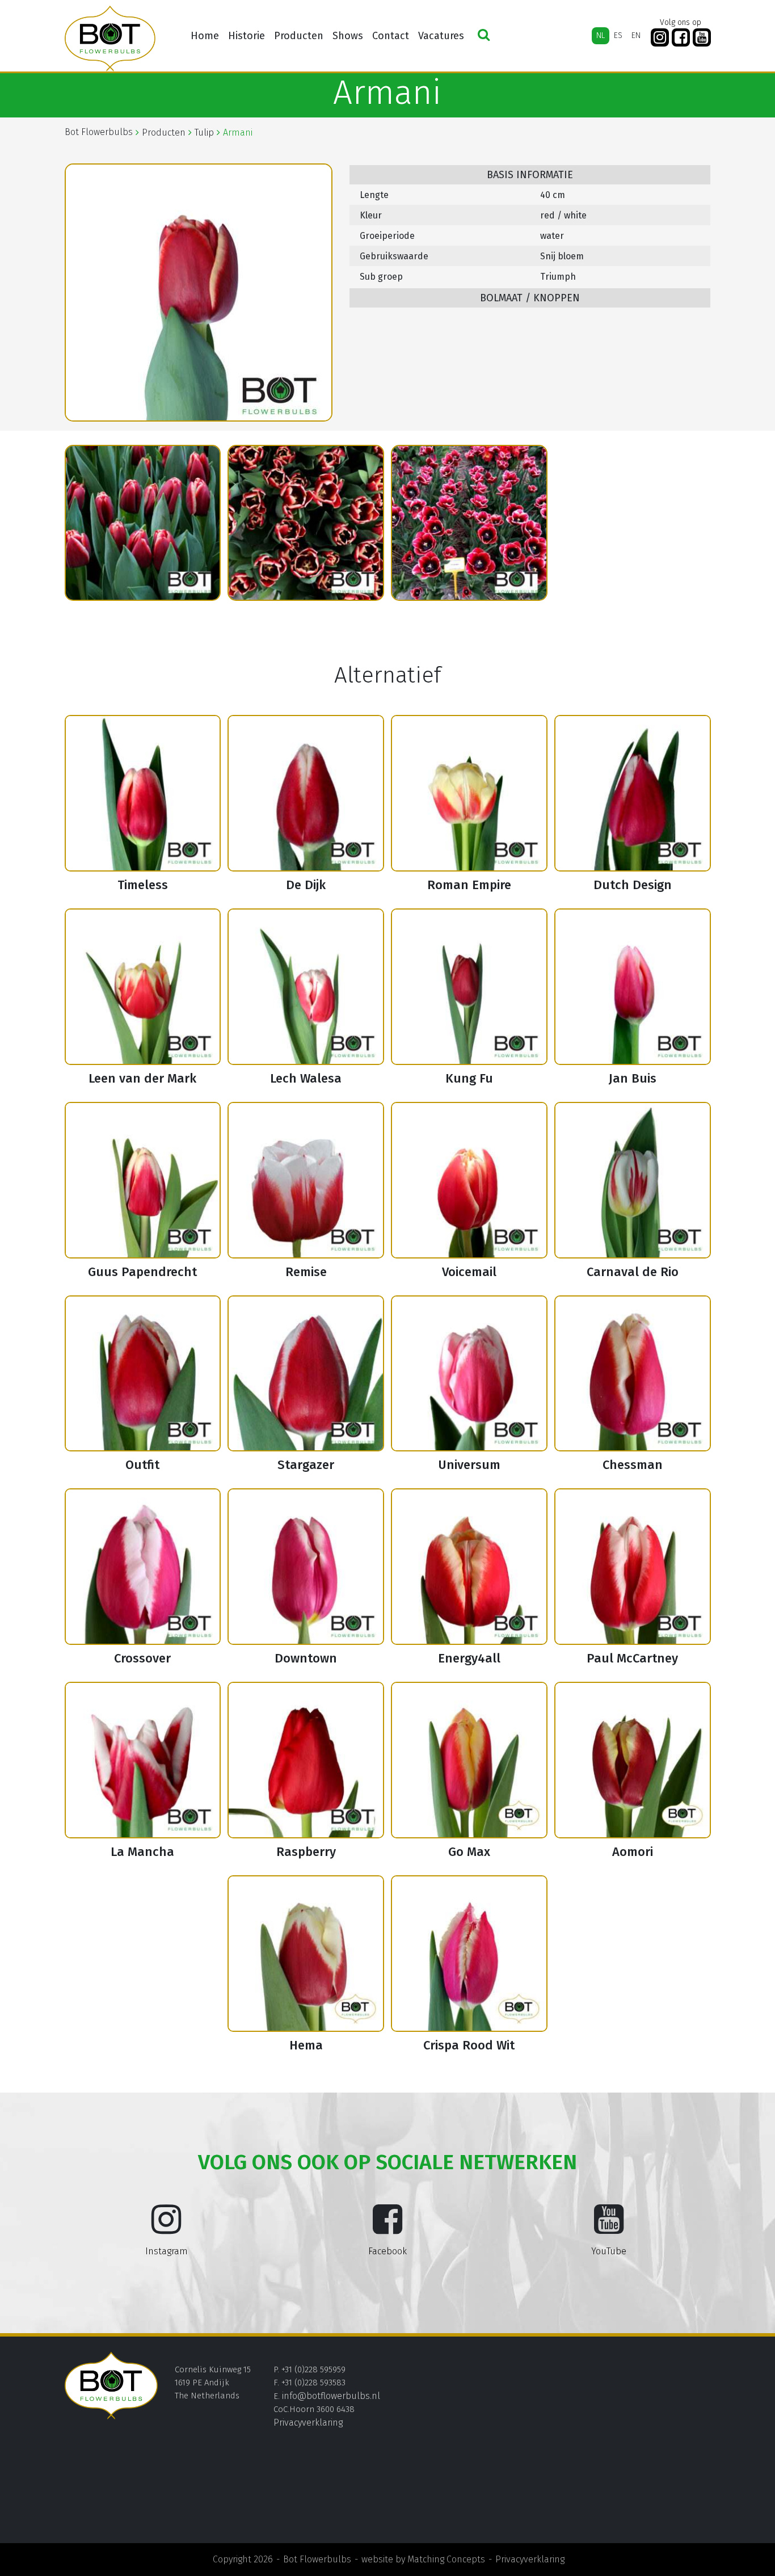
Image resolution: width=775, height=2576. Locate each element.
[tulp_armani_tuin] (469, 523)
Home (205, 36)
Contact (391, 36)
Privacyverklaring (308, 2423)
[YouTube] (702, 38)
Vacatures (441, 36)
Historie (247, 36)
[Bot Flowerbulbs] (110, 39)
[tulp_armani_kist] (143, 523)
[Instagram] (660, 38)
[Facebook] (681, 38)
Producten (299, 36)
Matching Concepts (446, 2559)
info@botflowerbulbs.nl (331, 2396)
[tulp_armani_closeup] (306, 523)
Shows (348, 36)
